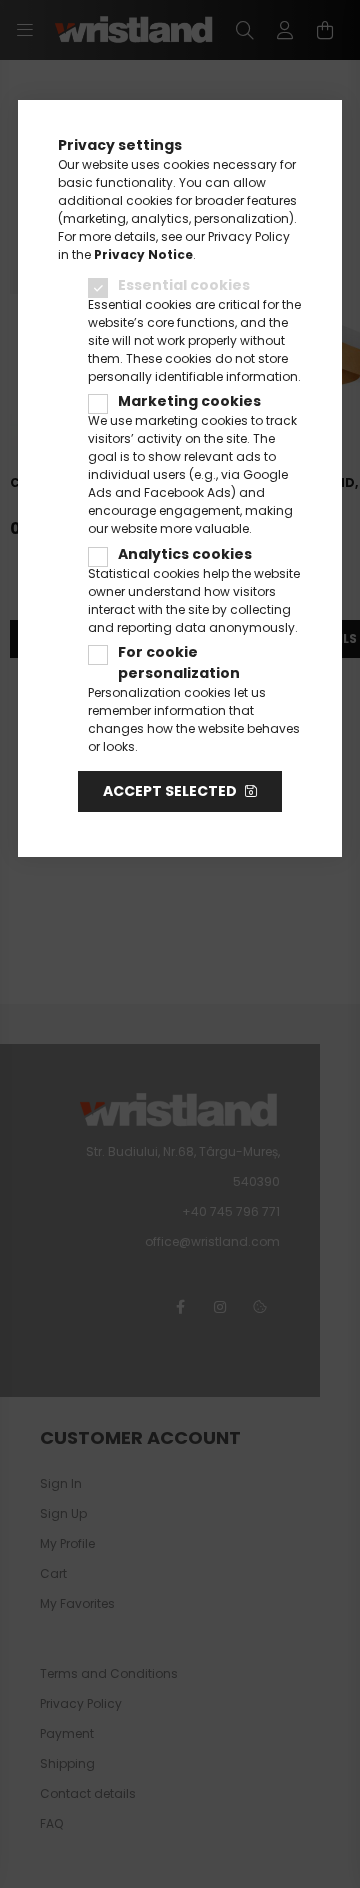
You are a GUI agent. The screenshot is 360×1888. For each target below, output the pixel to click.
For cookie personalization (179, 662)
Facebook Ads (187, 492)
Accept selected (170, 791)
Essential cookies (184, 285)
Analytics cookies (185, 554)
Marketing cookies (189, 401)
